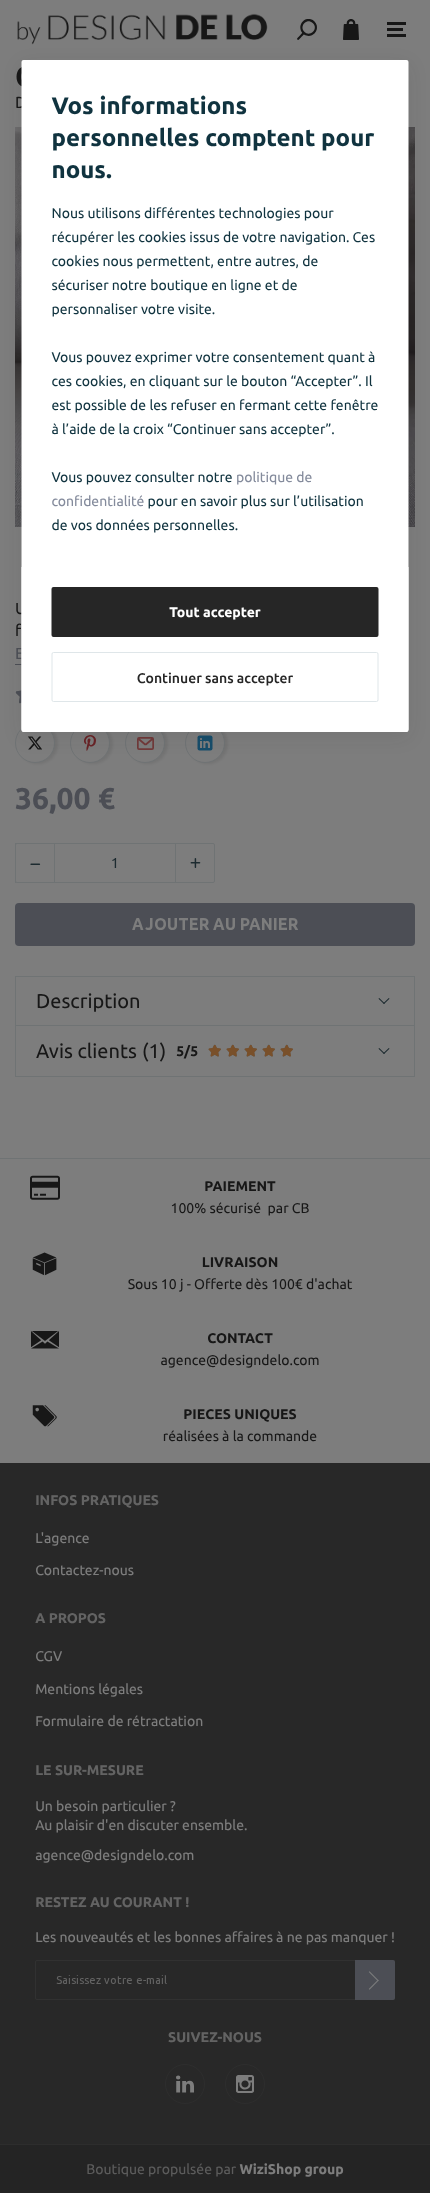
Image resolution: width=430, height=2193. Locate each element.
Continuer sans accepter (215, 678)
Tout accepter (215, 612)
